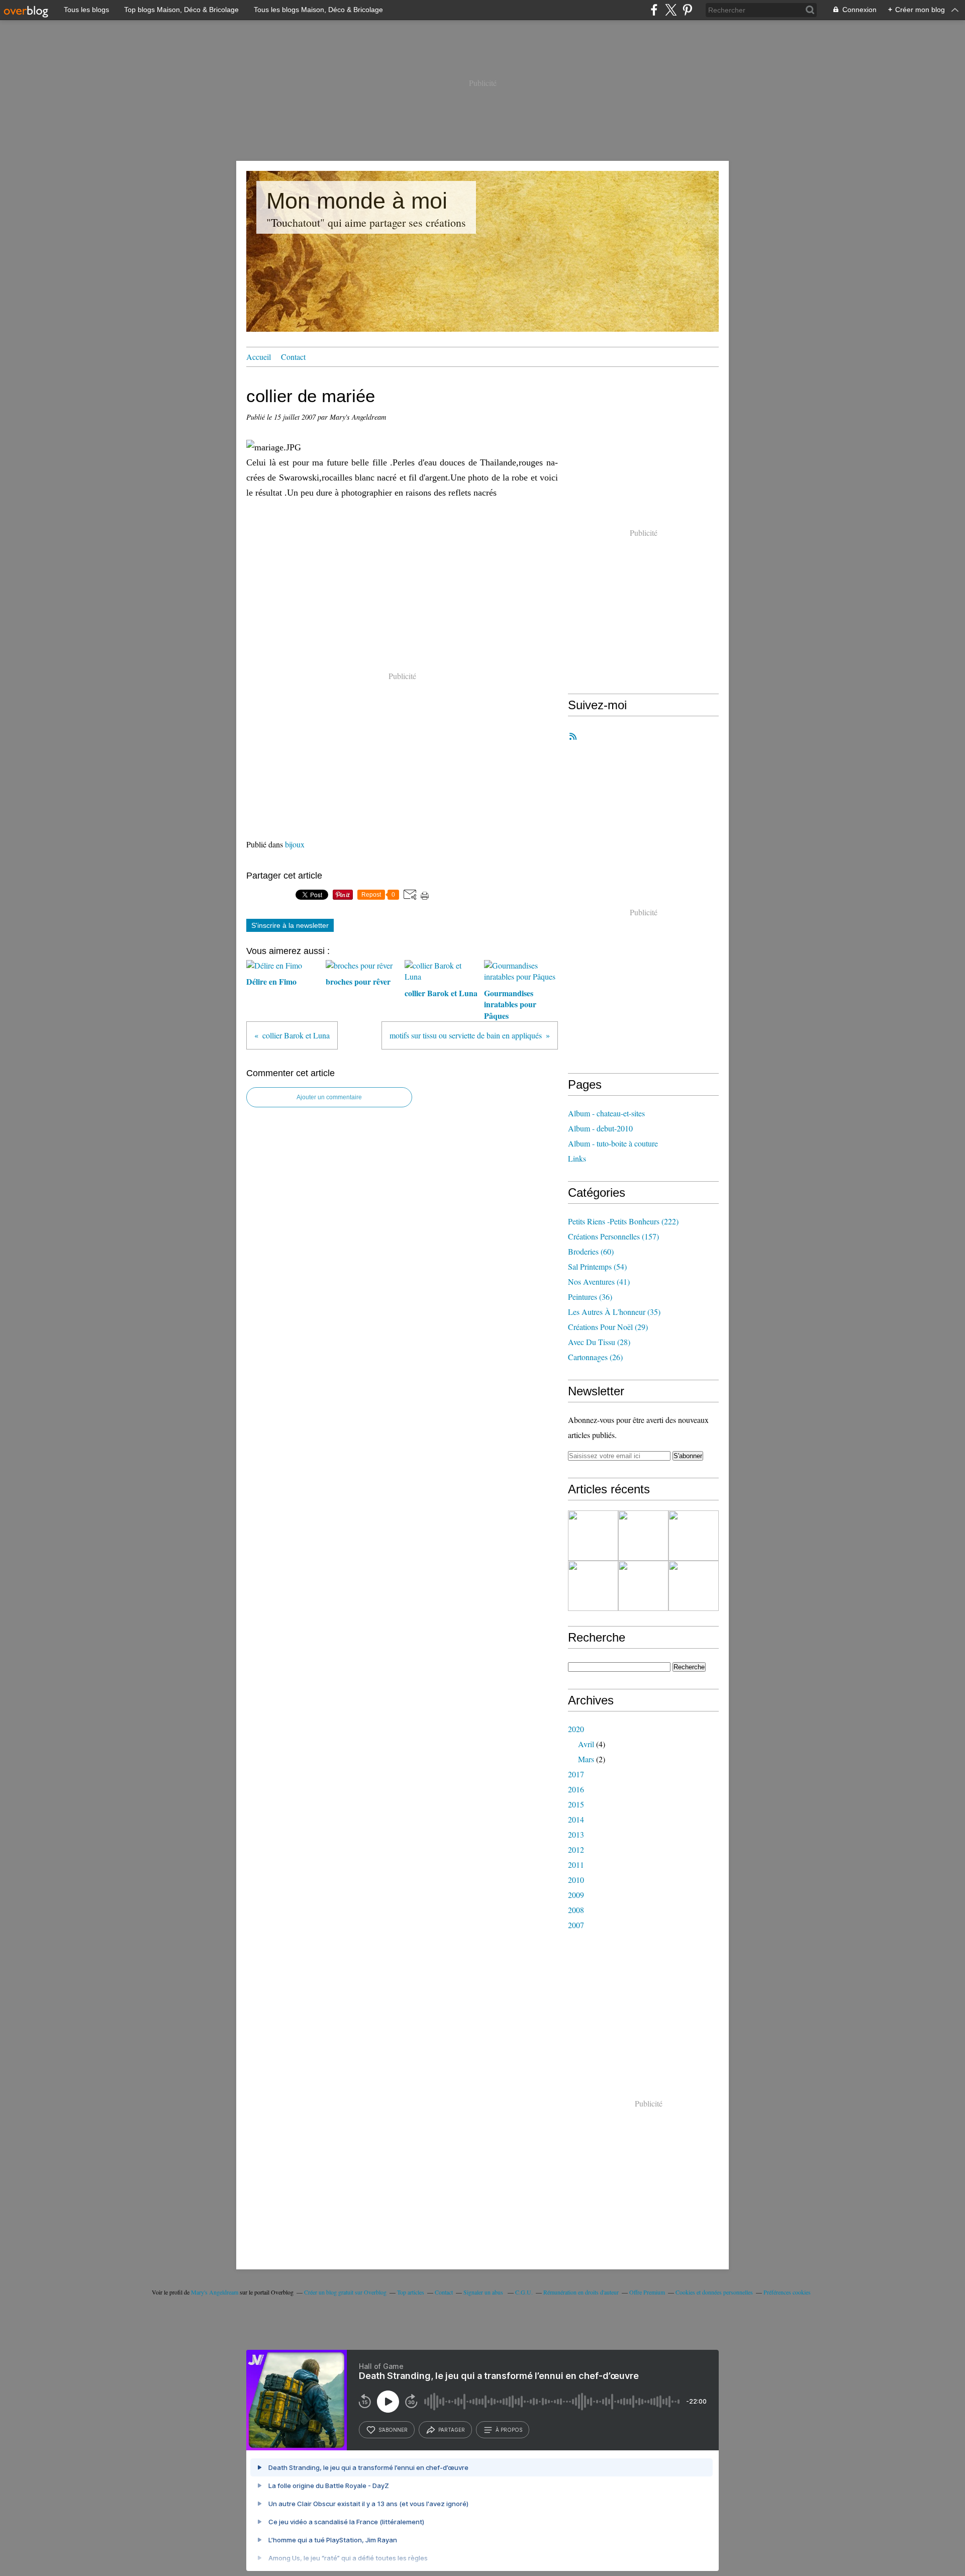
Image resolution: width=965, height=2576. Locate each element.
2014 (576, 1819)
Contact (293, 357)
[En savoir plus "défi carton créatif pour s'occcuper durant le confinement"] (694, 1586)
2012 (576, 1849)
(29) (608, 1327)
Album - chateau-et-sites (606, 1113)
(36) (590, 1297)
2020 (576, 1729)
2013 (576, 1834)
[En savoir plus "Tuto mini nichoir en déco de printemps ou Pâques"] (643, 1536)
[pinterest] (687, 10)
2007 (576, 1925)
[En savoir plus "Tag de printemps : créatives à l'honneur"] (694, 1536)
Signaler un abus (484, 2292)
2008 (576, 1910)
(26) (595, 1357)
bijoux (295, 844)
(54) (597, 1266)
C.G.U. (524, 2292)
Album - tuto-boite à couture (613, 1143)
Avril (586, 1744)
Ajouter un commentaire (329, 1097)
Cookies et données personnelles (714, 2292)
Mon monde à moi (357, 201)
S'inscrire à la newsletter (290, 925)
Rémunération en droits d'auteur (581, 2292)
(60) (591, 1251)
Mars (586, 1759)
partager (452, 2430)
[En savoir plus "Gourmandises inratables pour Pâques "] (593, 1536)
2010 (576, 1880)
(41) (599, 1281)
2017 (576, 1774)
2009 (576, 1895)
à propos (509, 2430)
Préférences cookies (787, 2292)
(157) (613, 1236)
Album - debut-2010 (600, 1128)
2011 (576, 1865)
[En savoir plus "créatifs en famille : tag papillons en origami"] (643, 1586)
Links (577, 1158)
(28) (599, 1342)
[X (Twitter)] (671, 10)
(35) (614, 1312)
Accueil (259, 357)
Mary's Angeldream (215, 2292)
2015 (576, 1804)
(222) (623, 1221)
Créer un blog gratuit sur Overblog (345, 2292)
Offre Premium (647, 2292)
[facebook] (654, 10)
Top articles (411, 2292)
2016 (576, 1789)
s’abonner (393, 2430)
